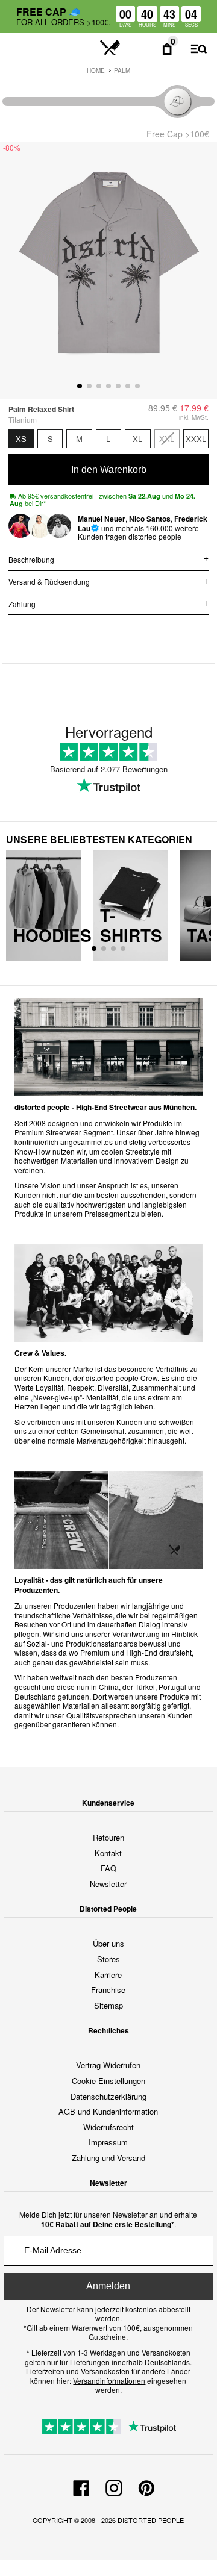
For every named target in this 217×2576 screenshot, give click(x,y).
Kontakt (108, 1853)
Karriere (108, 1975)
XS (21, 439)
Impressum (108, 2142)
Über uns (108, 1943)
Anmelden (108, 2286)
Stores (108, 1959)
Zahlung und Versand (108, 2158)
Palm (122, 70)
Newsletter (108, 1884)
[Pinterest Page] (146, 2486)
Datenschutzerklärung (108, 2096)
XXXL (196, 439)
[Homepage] (110, 48)
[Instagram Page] (114, 2486)
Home (96, 70)
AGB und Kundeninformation (108, 2111)
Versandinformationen (109, 2381)
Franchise (108, 1990)
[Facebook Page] (81, 2486)
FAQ (108, 1868)
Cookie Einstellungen (108, 2081)
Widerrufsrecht (108, 2127)
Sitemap (108, 2005)
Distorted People (151, 2520)
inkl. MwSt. (194, 417)
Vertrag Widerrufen (108, 2065)
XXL (167, 439)
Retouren (108, 1837)
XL (137, 439)
